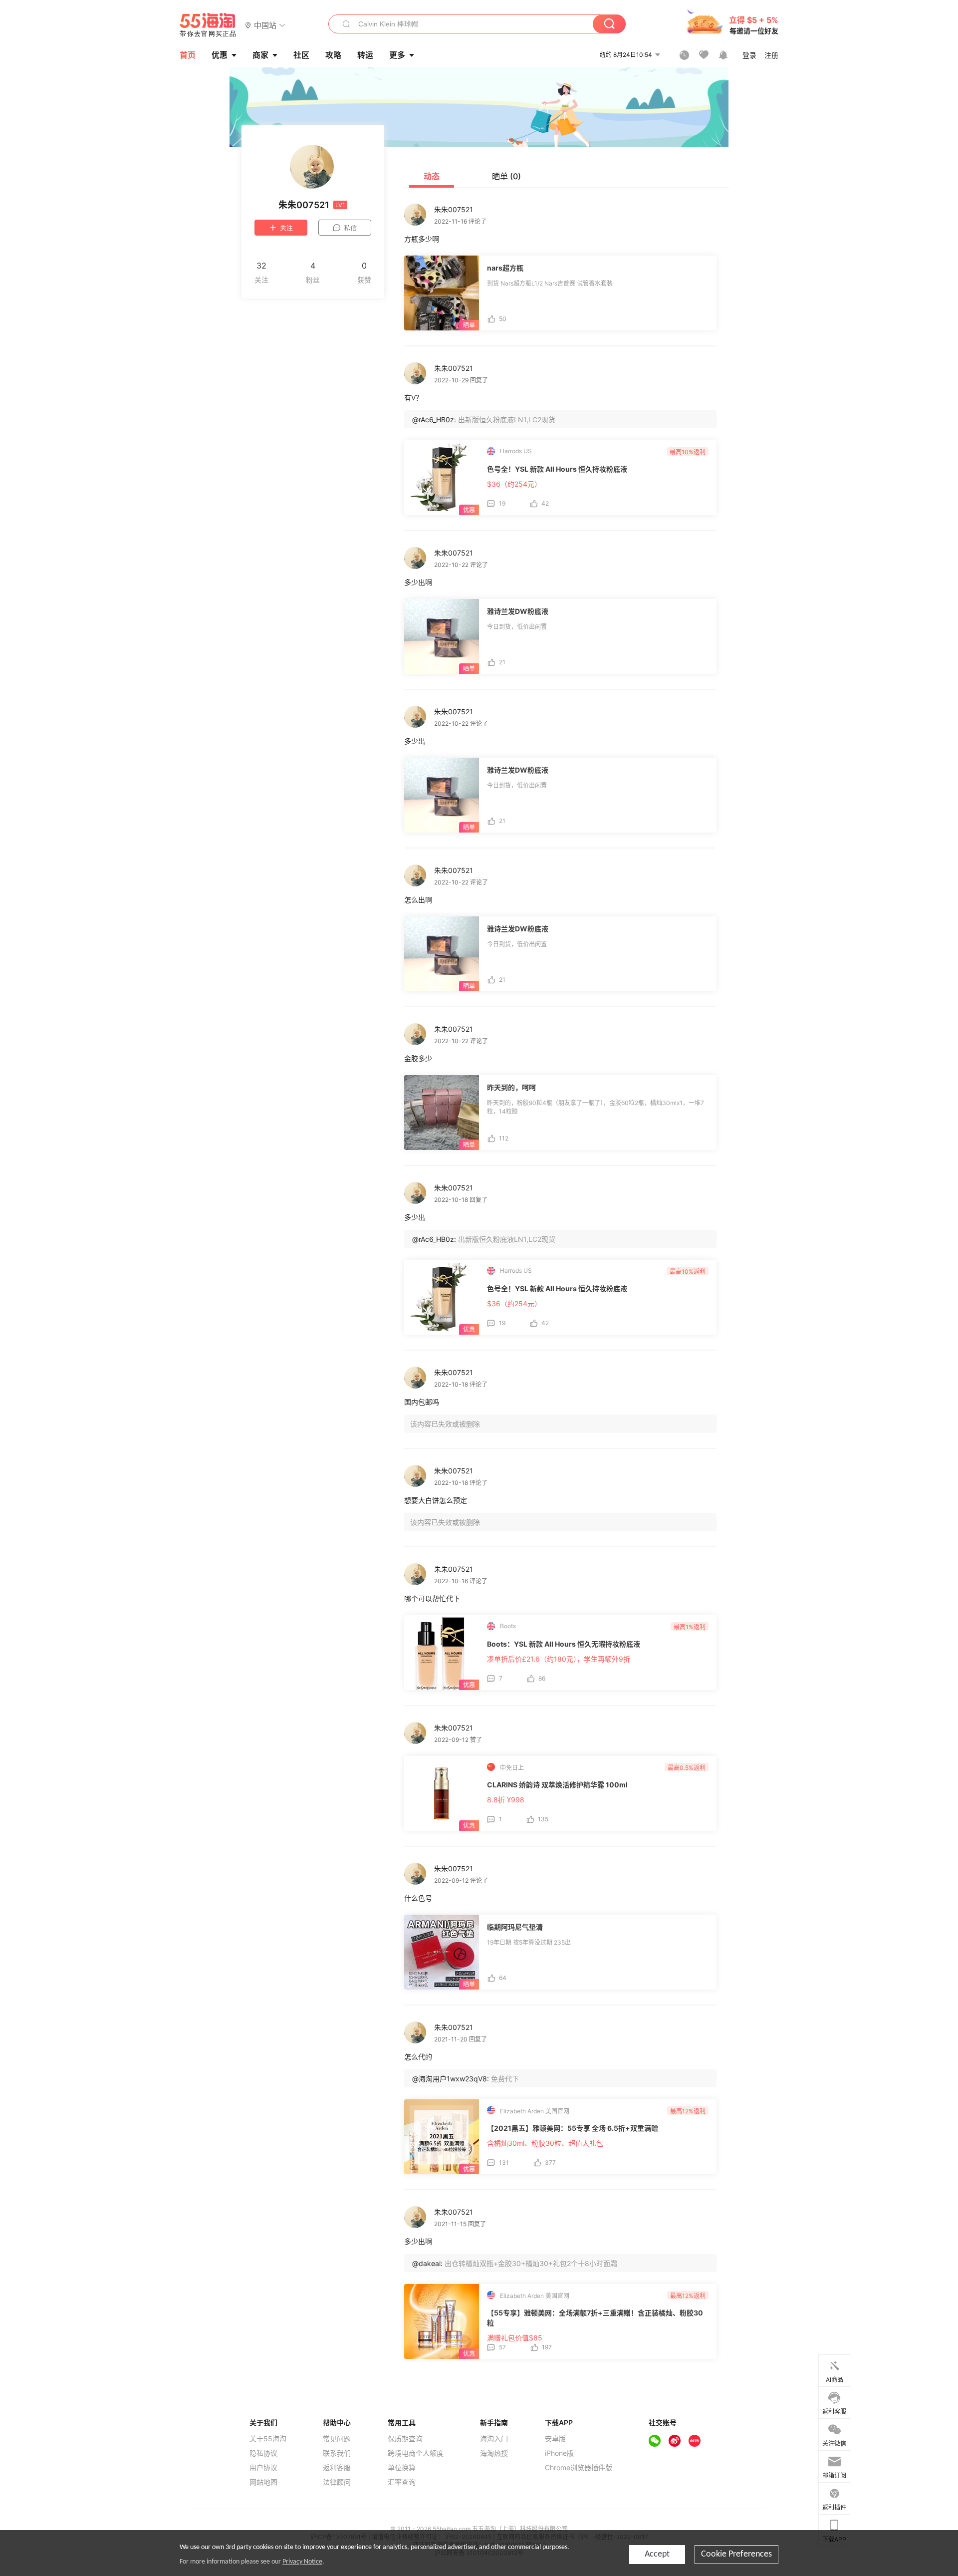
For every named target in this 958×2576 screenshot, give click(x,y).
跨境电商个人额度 (416, 2453)
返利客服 (337, 2468)
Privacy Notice (302, 2562)
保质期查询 (405, 2439)
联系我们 (337, 2453)
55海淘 (208, 25)
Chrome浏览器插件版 (579, 2468)
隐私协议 (263, 2453)
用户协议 (263, 2468)
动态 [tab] (432, 176)
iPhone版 (559, 2453)
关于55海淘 (268, 2439)
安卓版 (555, 2439)
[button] (265, 25)
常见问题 (337, 2439)
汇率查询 (402, 2482)
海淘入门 (494, 2439)
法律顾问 (337, 2482)
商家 (260, 55)
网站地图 (263, 2482)
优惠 (220, 55)
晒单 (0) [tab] (506, 176)
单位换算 (402, 2468)
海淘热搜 (494, 2453)
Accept (657, 2554)
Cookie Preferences (736, 2554)
